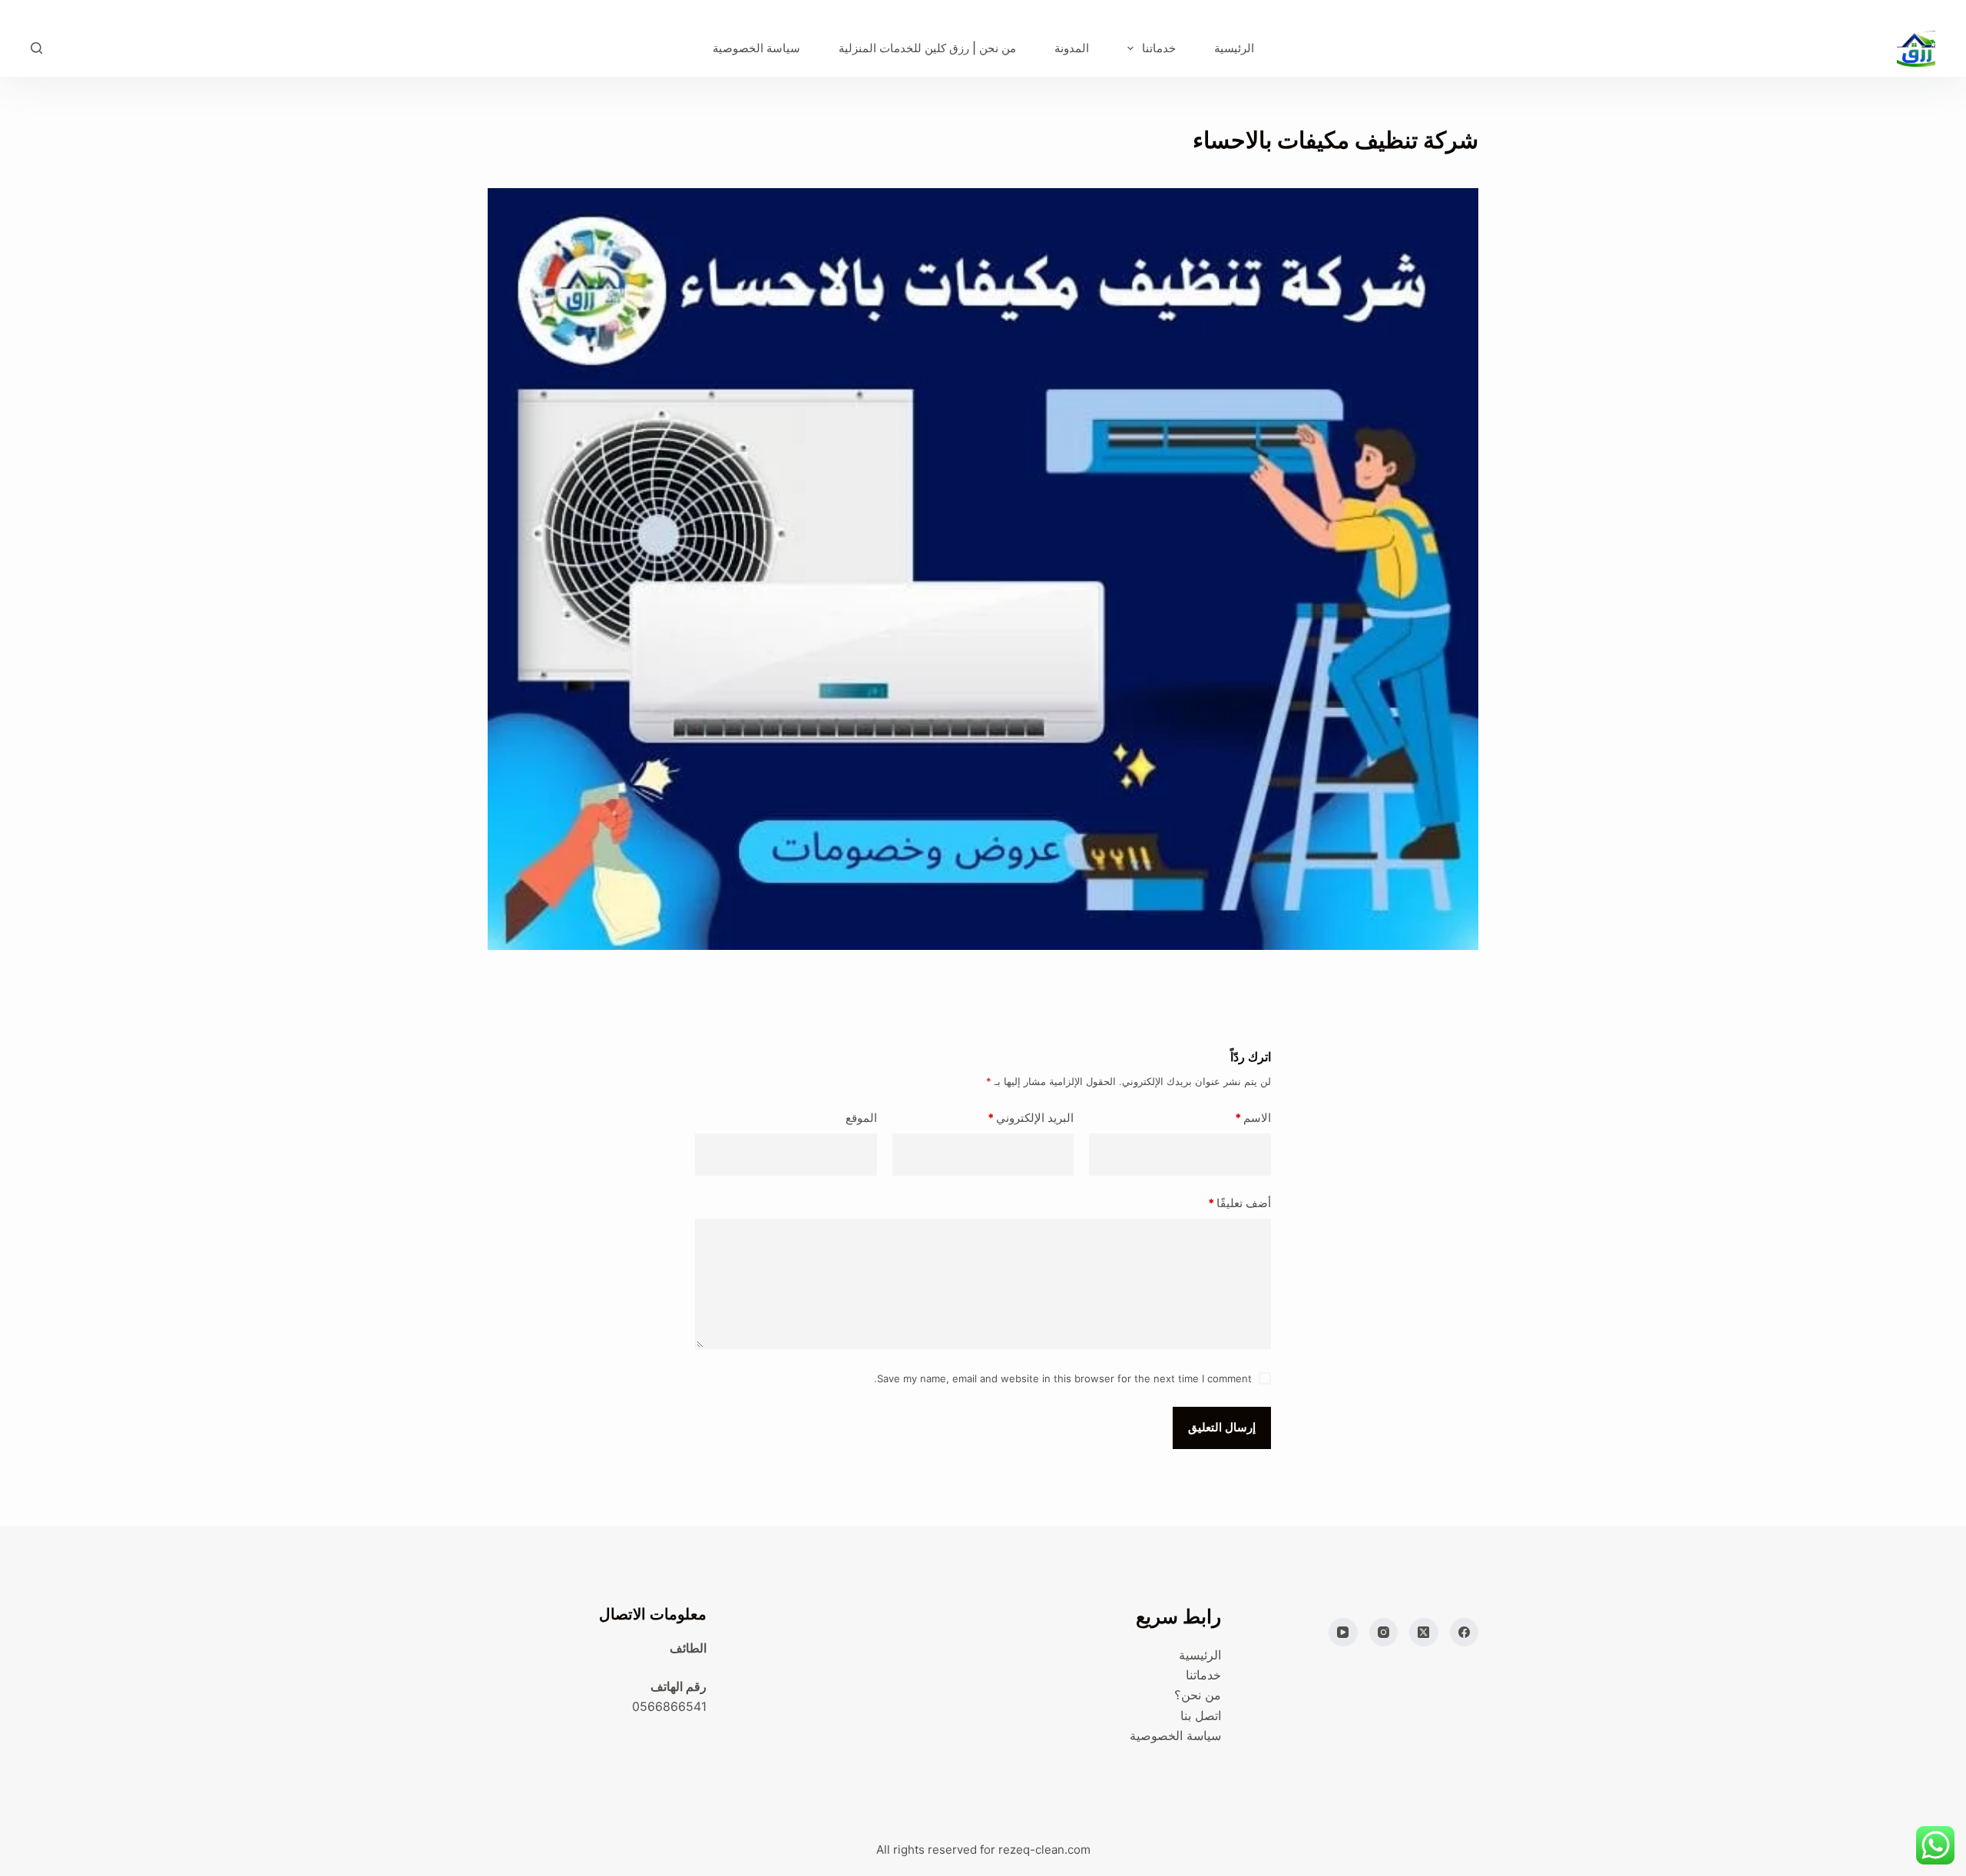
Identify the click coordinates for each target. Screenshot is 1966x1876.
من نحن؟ (1198, 1695)
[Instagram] (1384, 1633)
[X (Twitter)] (1424, 1633)
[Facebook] (1465, 1633)
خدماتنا (1159, 48)
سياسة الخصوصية (756, 48)
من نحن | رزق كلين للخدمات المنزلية (927, 48)
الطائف (688, 1648)
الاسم (1253, 1118)
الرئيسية (1234, 48)
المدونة (1072, 48)
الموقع (861, 1118)
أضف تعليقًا (1240, 1203)
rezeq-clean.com (1044, 1850)
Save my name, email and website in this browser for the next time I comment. (1063, 1378)
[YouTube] (1343, 1633)
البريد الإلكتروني (1031, 1118)
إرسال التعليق (1222, 1427)
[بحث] (36, 48)
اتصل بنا (1201, 1716)
